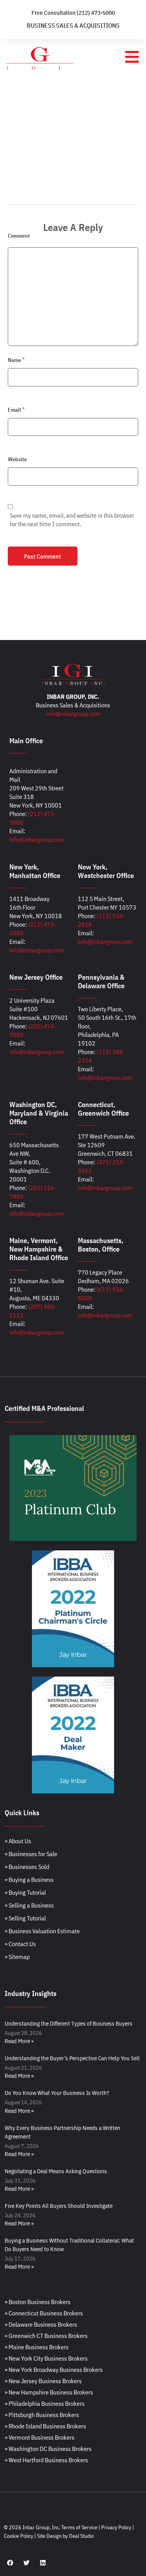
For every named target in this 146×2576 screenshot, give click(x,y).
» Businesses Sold (27, 1867)
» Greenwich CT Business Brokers (46, 2336)
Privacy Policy (116, 2527)
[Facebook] (10, 2563)
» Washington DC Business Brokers (48, 2449)
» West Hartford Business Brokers (46, 2460)
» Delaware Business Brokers (41, 2324)
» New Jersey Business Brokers (43, 2381)
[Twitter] (26, 2563)
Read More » (19, 2041)
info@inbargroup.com (73, 714)
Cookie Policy (18, 2536)
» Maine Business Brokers (37, 2347)
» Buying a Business (29, 1880)
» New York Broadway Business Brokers (54, 2370)
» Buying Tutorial (25, 1892)
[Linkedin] (43, 2563)
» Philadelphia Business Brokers (45, 2403)
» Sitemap (17, 1957)
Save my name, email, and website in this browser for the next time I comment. (72, 520)
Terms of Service (79, 2527)
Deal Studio (81, 2536)
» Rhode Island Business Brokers (45, 2426)
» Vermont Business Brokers (40, 2437)
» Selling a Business (29, 1905)
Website (17, 459)
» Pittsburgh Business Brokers (42, 2415)
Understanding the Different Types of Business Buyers (69, 2023)
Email (14, 410)
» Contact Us (20, 1944)
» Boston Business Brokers (38, 2302)
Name (14, 360)
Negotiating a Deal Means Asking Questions (56, 2171)
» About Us (18, 1841)
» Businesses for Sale (31, 1854)
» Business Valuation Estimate (42, 1931)
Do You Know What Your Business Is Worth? (57, 2093)
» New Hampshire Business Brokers (49, 2392)
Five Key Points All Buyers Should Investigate (59, 2206)
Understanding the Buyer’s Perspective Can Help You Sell (72, 2058)
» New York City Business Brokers (46, 2358)
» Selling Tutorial (25, 1918)
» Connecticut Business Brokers (44, 2313)
